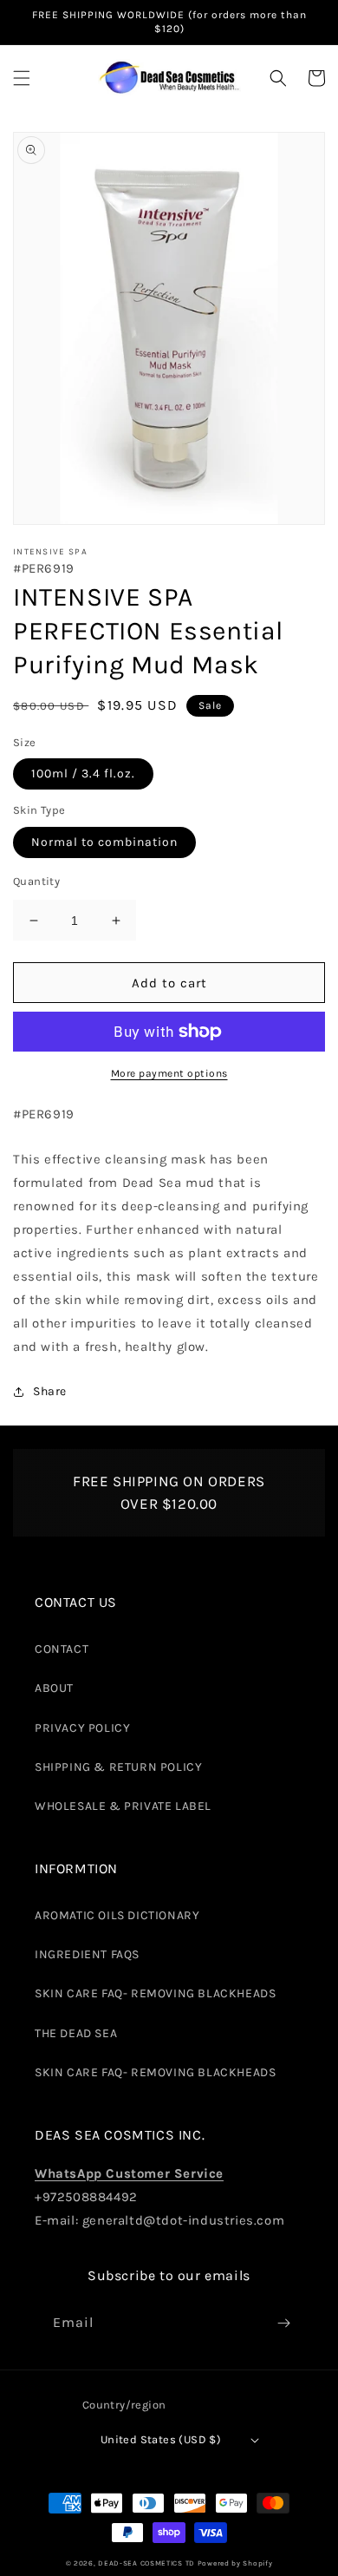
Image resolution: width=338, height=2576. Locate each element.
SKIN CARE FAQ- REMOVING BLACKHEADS (155, 1993)
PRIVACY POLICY (82, 1728)
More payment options (169, 1073)
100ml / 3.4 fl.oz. (83, 773)
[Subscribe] (283, 2323)
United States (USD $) (161, 2439)
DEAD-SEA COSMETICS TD (146, 2563)
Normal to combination (104, 842)
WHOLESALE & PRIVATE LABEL (123, 1806)
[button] (22, 78)
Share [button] (50, 1391)
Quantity (36, 881)
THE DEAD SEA (76, 2033)
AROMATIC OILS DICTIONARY (117, 1915)
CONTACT (62, 1649)
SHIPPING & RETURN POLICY (118, 1767)
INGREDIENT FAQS (87, 1954)
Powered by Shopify (235, 2563)
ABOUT (54, 1688)
